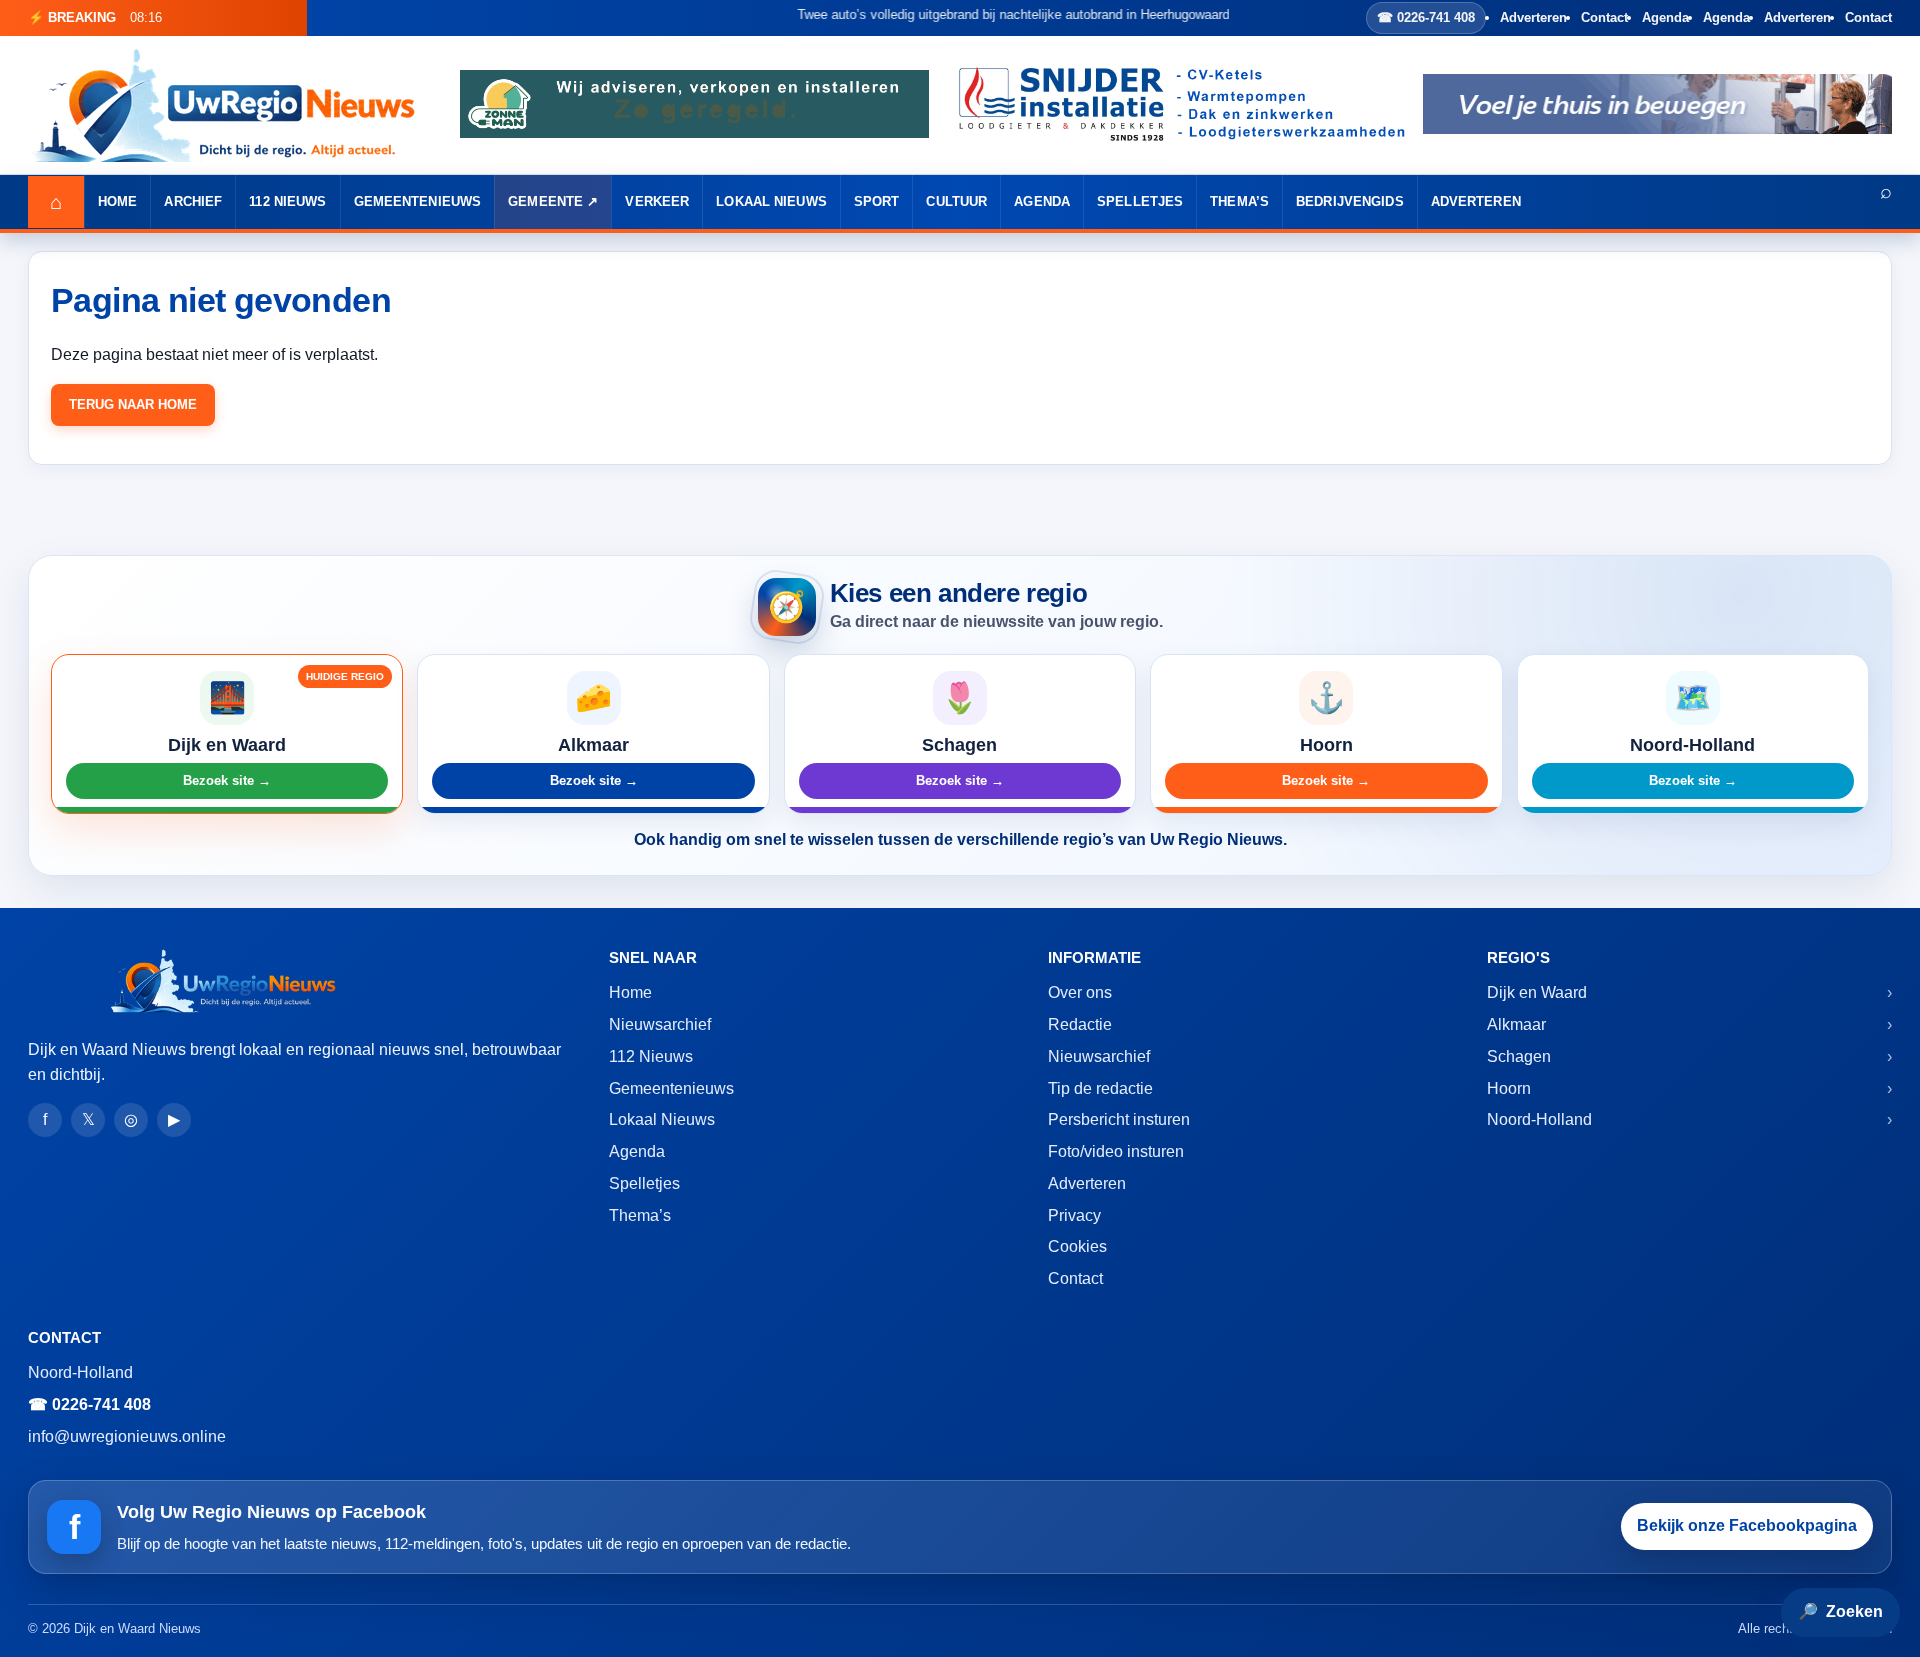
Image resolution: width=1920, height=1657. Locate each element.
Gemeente (545, 201)
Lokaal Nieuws (771, 201)
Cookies (1077, 1246)
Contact (1604, 17)
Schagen (1519, 1056)
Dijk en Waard (1537, 992)
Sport (877, 201)
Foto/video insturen (1116, 1151)
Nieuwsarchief (660, 1024)
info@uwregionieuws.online (127, 1436)
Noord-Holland (1539, 1119)
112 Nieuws (287, 201)
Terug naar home (133, 404)
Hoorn (1509, 1088)
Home (117, 201)
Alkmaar (1516, 1024)
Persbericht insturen (1119, 1119)
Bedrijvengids (1350, 201)
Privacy (1074, 1215)
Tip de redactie (1100, 1088)
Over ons (1080, 992)
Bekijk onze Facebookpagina (1747, 1525)
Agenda (1665, 17)
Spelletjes (1140, 201)
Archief (193, 201)
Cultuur (956, 201)
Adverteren (1533, 17)
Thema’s (1239, 201)
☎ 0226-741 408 (1426, 17)
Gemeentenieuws (418, 201)
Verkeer (657, 201)
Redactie (1080, 1024)
